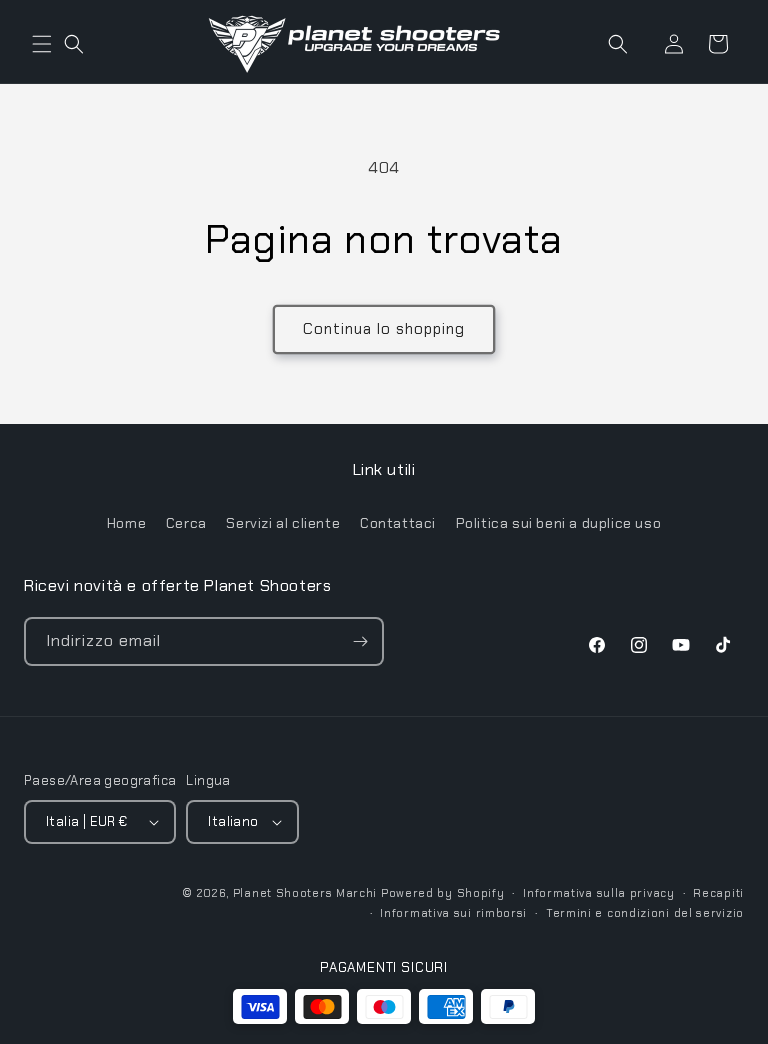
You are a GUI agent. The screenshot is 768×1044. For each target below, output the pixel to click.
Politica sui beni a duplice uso (559, 523)
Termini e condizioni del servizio (645, 913)
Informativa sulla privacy (599, 893)
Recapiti (718, 893)
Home (126, 523)
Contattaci (398, 523)
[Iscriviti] (360, 641)
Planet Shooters (283, 893)
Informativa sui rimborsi (453, 913)
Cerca (186, 523)
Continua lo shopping (384, 329)
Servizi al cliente (283, 523)
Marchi (356, 893)
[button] (42, 44)
